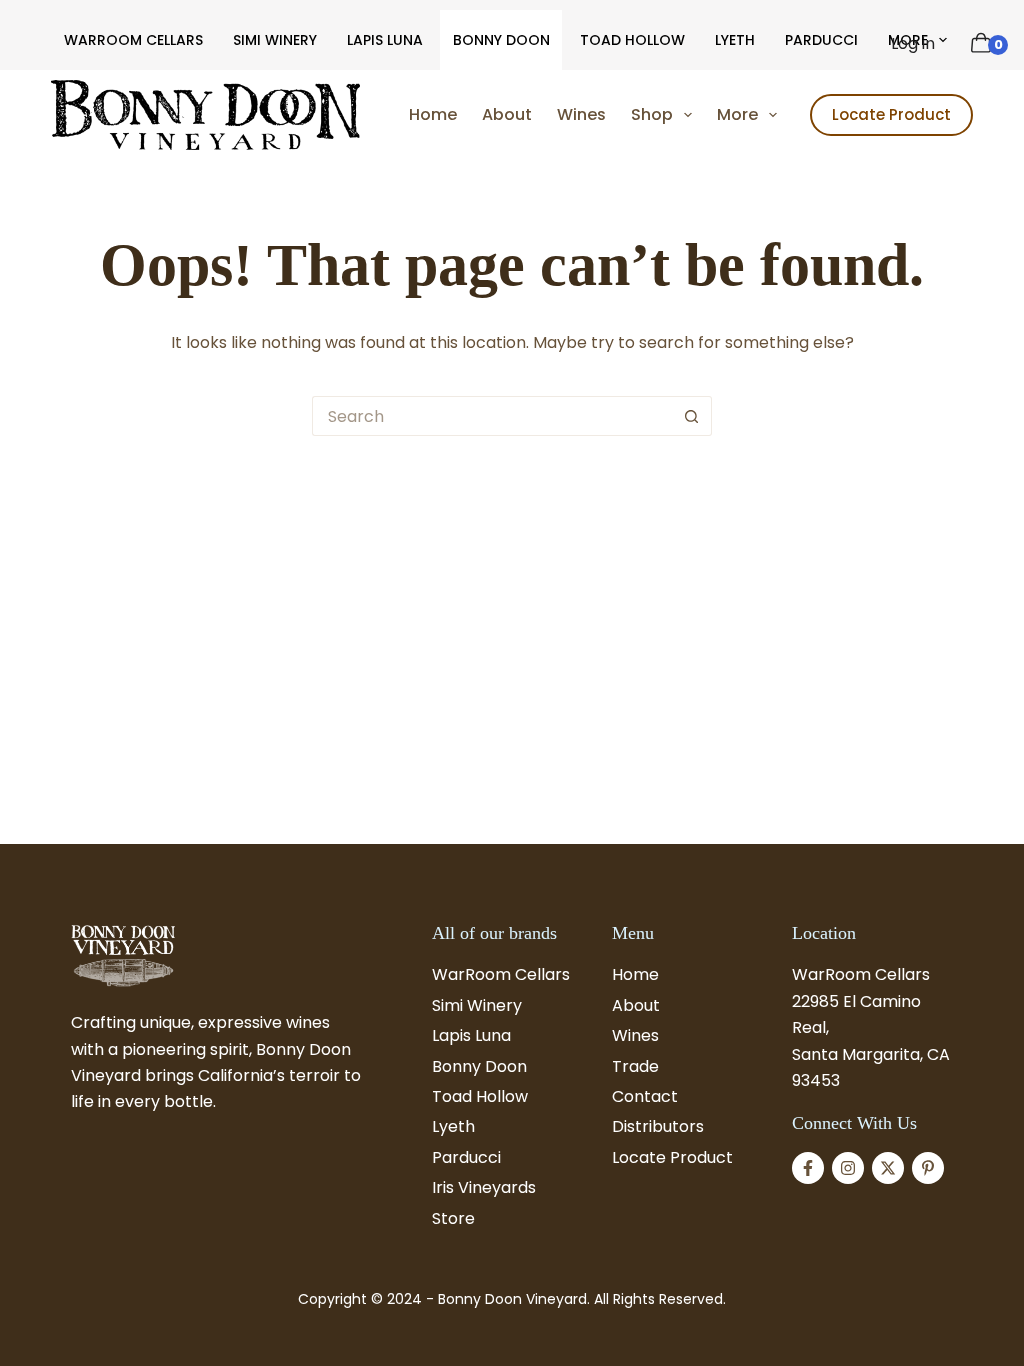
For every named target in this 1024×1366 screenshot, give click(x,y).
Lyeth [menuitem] (735, 40)
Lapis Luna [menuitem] (385, 40)
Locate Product (891, 114)
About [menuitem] (507, 114)
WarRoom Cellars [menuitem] (133, 40)
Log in (913, 43)
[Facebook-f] (808, 1168)
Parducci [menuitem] (821, 40)
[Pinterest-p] (928, 1168)
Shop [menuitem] (652, 114)
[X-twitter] (888, 1168)
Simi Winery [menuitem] (275, 40)
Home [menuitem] (433, 114)
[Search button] (692, 416)
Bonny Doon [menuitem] (501, 40)
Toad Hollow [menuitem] (632, 40)
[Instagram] (848, 1168)
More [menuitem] (737, 114)
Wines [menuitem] (581, 114)
